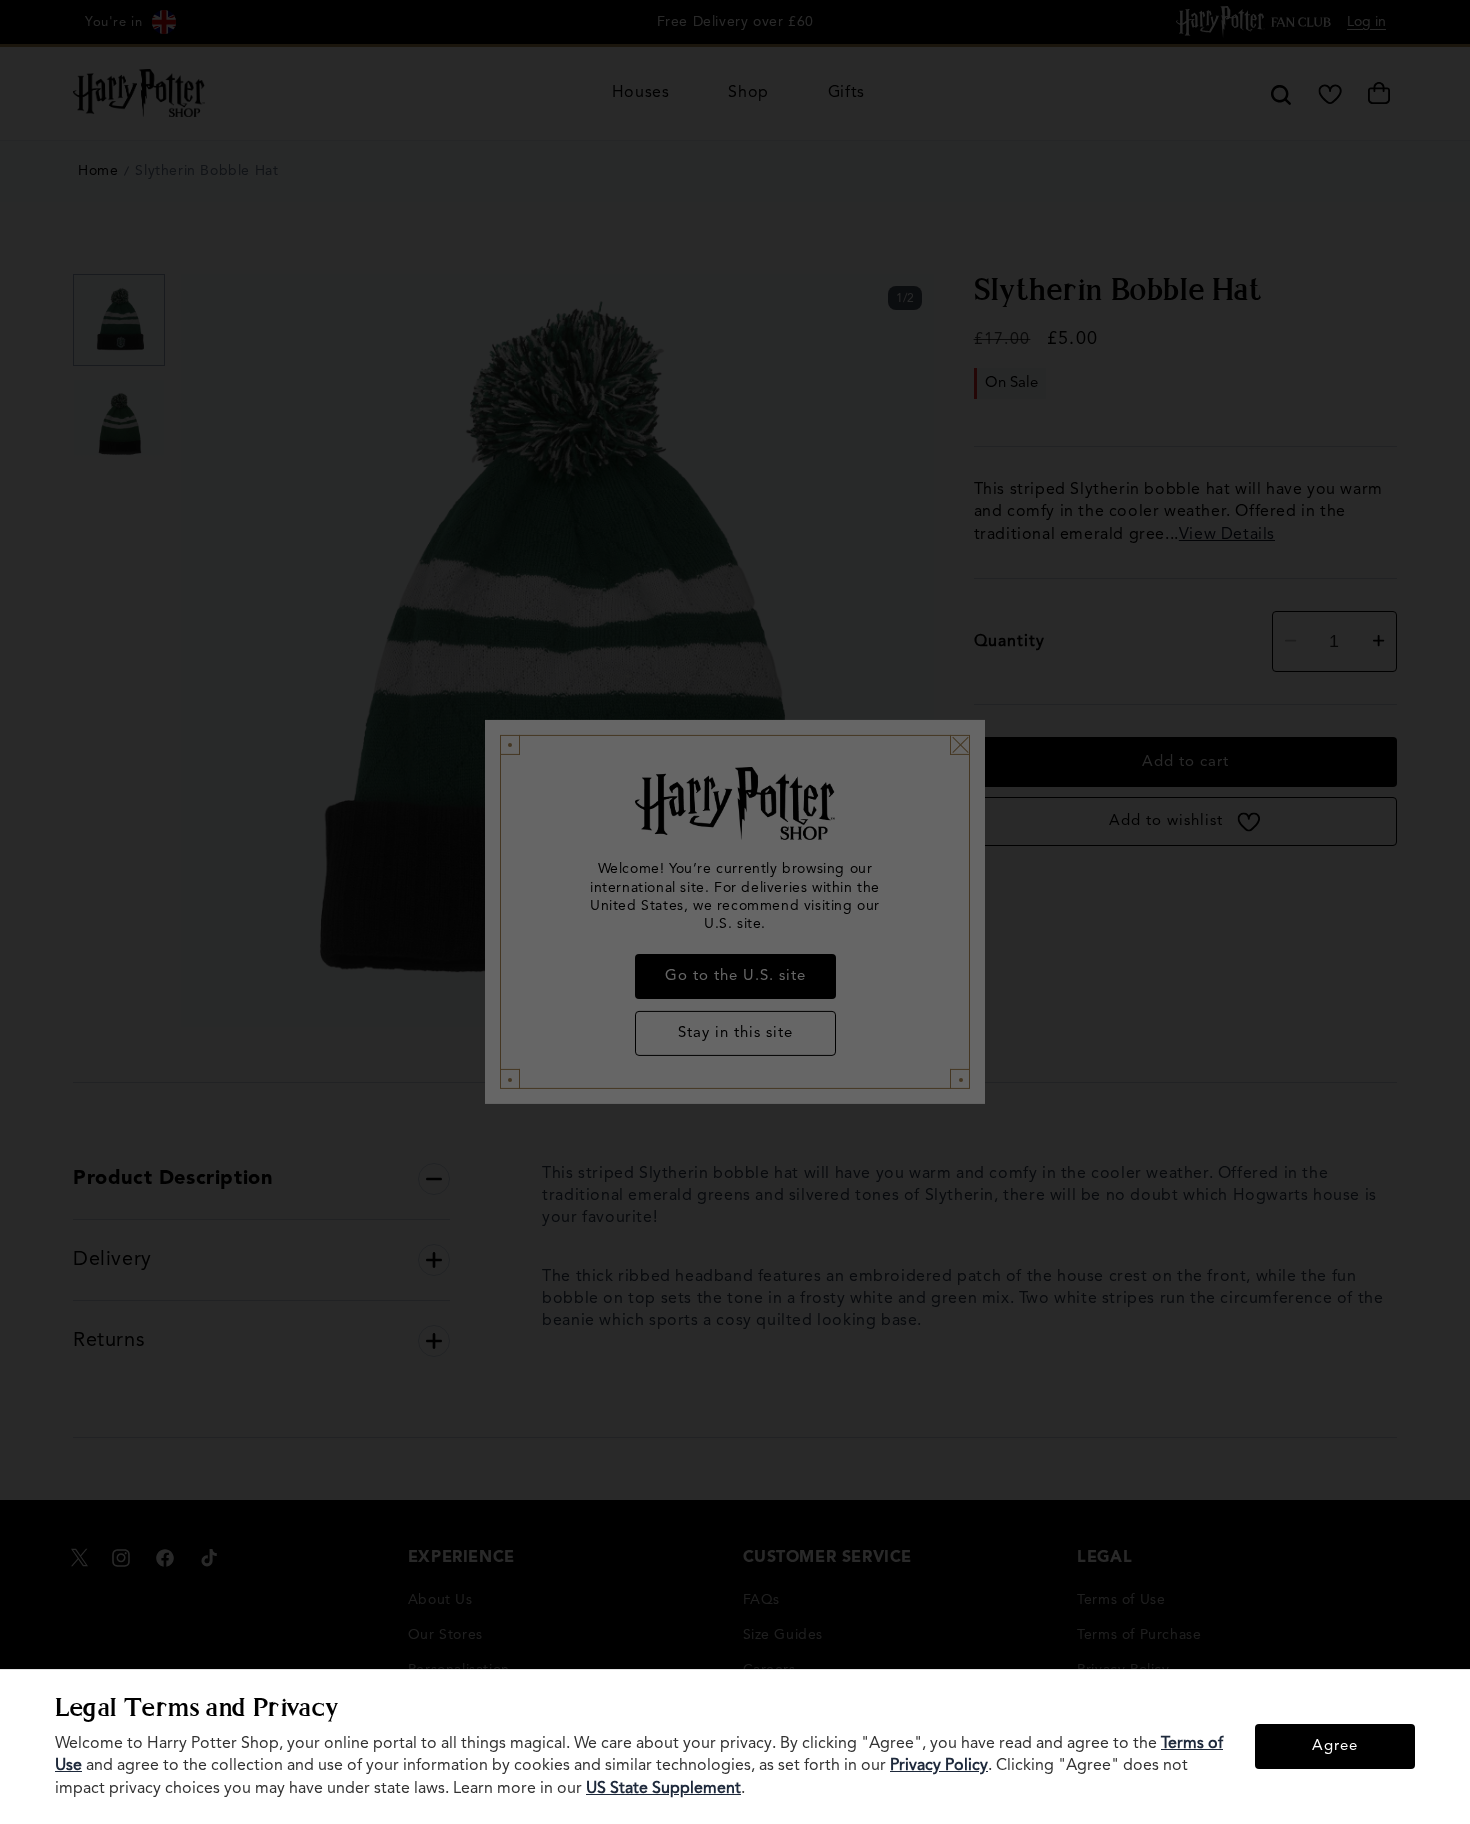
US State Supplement (663, 1789)
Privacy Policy (939, 1766)
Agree (1335, 1746)
